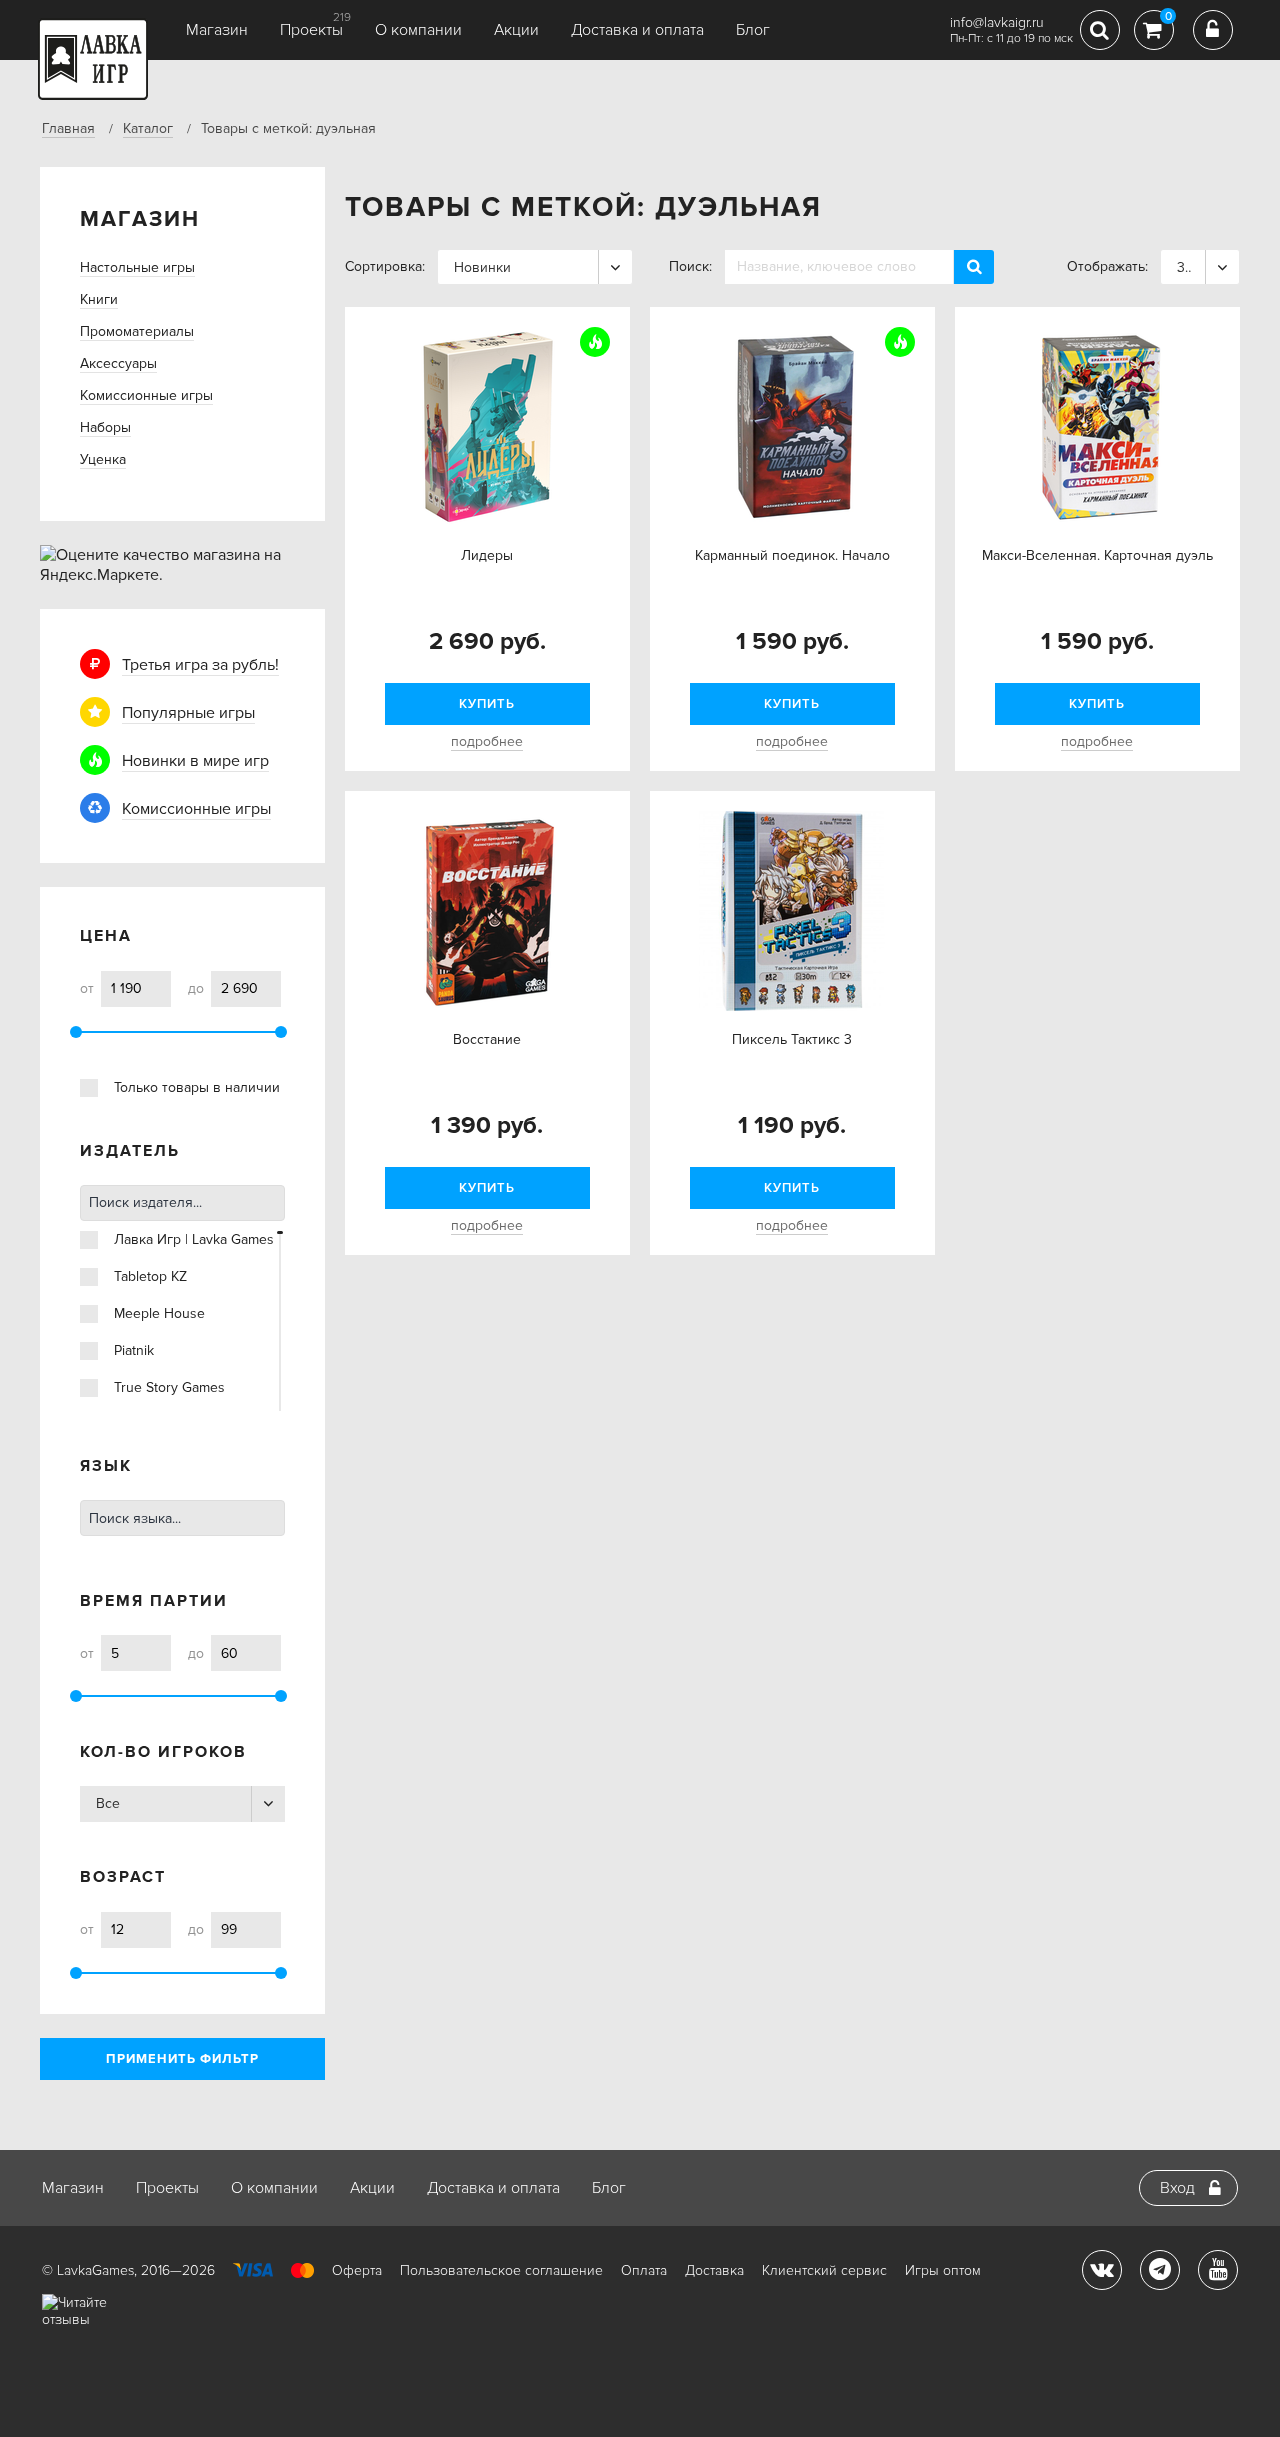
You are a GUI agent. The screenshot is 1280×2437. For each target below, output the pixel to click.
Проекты (311, 30)
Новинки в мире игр (195, 761)
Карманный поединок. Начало (792, 555)
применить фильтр (182, 2059)
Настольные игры (137, 267)
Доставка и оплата (637, 30)
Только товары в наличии (197, 1087)
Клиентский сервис (824, 2270)
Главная (68, 128)
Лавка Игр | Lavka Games (194, 1239)
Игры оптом (943, 2270)
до (196, 988)
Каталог (148, 128)
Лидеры (487, 555)
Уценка (103, 459)
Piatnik (134, 1350)
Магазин (217, 30)
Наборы (105, 427)
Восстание (487, 1039)
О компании (418, 30)
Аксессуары (118, 363)
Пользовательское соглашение (501, 2270)
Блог (753, 30)
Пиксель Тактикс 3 (792, 1039)
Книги (99, 299)
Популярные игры (188, 713)
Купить (487, 704)
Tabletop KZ (150, 1276)
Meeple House (159, 1313)
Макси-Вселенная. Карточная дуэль (1097, 555)
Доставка (714, 2270)
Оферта (357, 2270)
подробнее (487, 741)
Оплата (644, 2270)
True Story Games (169, 1387)
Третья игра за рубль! (200, 665)
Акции (516, 30)
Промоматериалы (137, 331)
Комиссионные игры (146, 395)
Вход (1177, 2188)
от (87, 988)
